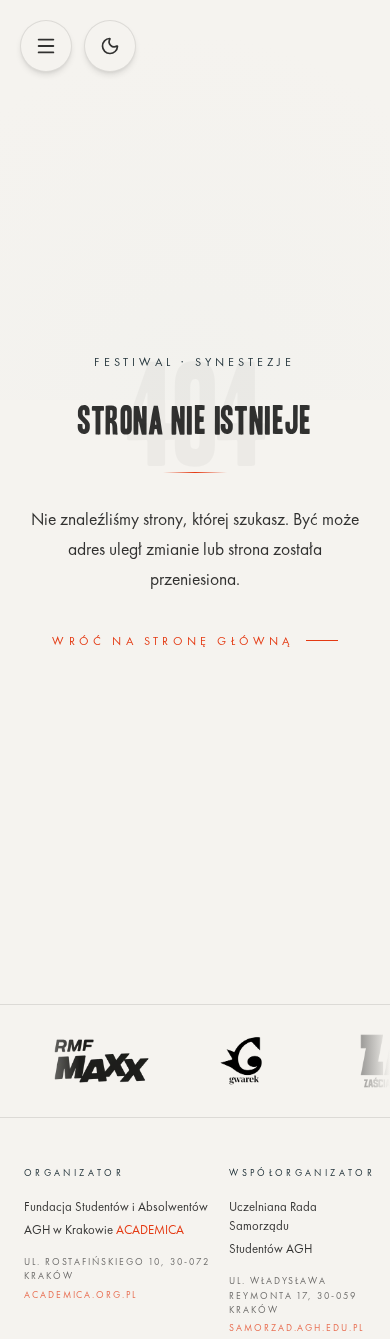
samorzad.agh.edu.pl (296, 1328)
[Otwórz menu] (46, 46)
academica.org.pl (80, 1295)
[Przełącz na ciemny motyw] (110, 46)
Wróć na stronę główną (172, 641)
